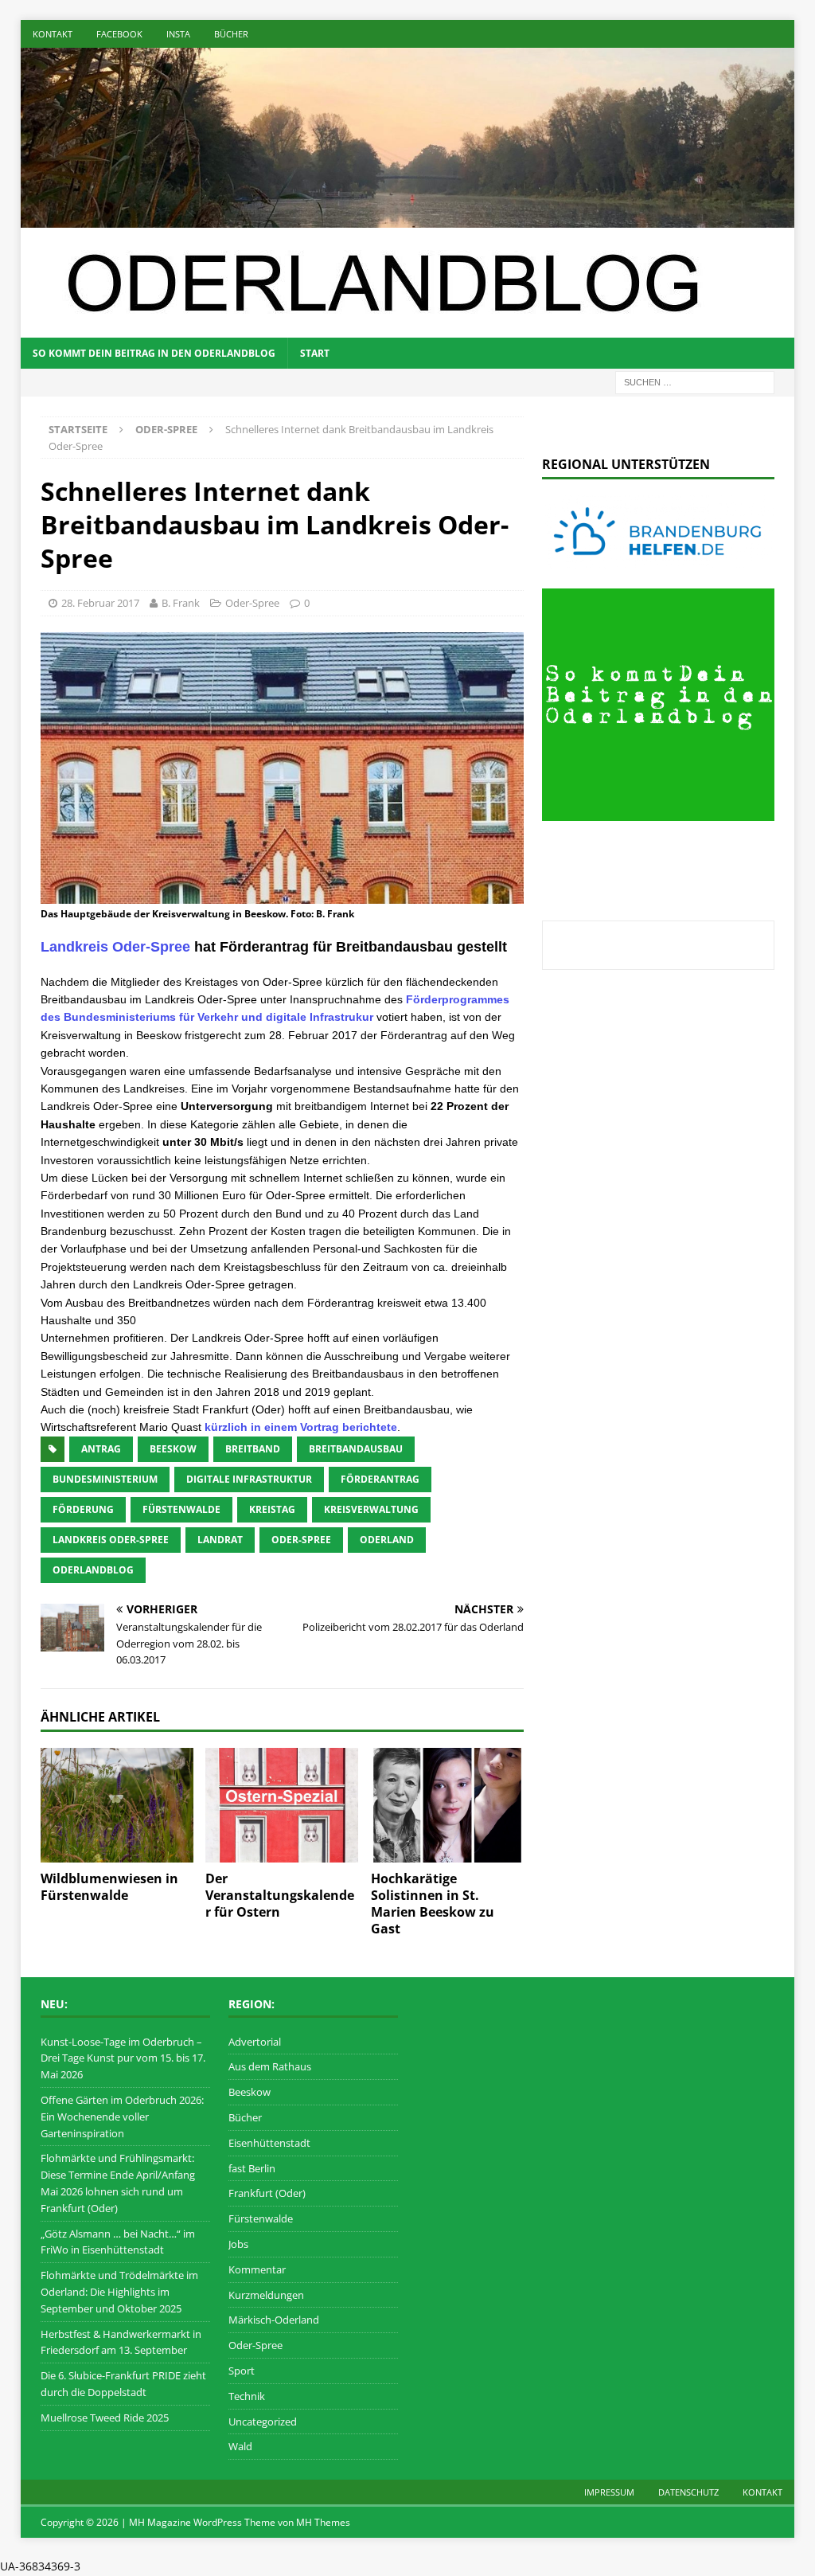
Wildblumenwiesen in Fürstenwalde (109, 1887)
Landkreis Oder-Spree (115, 947)
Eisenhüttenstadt (269, 2143)
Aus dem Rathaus (270, 2066)
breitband (253, 1449)
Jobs (238, 2244)
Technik (247, 2396)
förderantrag (380, 1479)
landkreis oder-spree (111, 1540)
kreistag (272, 1509)
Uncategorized (263, 2422)
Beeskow (250, 2092)
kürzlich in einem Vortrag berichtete (301, 1427)
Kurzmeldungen (266, 2295)
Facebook (119, 34)
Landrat (220, 1540)
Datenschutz (688, 2492)
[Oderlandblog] (408, 218)
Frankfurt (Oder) (267, 2193)
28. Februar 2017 (100, 603)
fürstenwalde (181, 1509)
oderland (387, 1540)
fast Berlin (252, 2168)
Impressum (609, 2492)
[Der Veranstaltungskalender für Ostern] (282, 1805)
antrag (101, 1449)
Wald (240, 2446)
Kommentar (257, 2269)
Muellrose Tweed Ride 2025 (105, 2418)
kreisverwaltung (371, 1509)
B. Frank (181, 603)
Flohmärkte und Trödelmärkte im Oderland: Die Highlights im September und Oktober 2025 (119, 2292)
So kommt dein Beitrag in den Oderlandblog (154, 353)
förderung (83, 1509)
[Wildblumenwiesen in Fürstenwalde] (117, 1805)
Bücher (231, 34)
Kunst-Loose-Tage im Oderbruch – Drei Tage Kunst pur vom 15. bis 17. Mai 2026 (123, 2058)
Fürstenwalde (261, 2218)
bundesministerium (105, 1479)
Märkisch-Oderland (274, 2320)
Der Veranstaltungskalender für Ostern (280, 1895)
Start (315, 353)
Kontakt (53, 34)
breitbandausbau (356, 1449)
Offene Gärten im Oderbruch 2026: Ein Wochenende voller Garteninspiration (122, 2117)
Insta (178, 34)
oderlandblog (93, 1570)
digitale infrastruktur (249, 1479)
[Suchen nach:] (695, 381)
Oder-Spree (252, 603)
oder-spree (301, 1540)
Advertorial (255, 2042)
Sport (242, 2371)
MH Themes (323, 2522)
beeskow (173, 1449)
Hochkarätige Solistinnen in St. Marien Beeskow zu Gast (433, 1903)
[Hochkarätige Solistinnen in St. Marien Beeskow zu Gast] (447, 1805)
